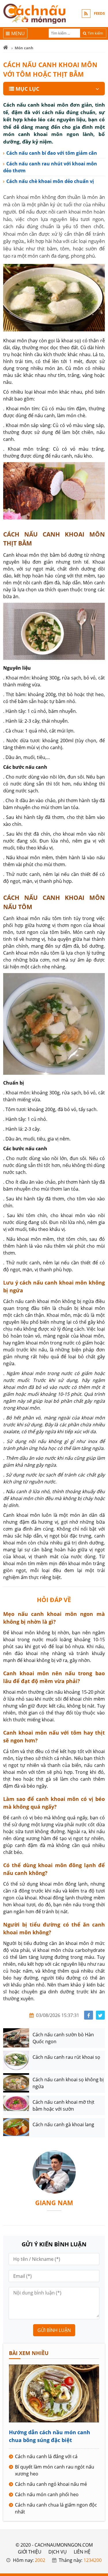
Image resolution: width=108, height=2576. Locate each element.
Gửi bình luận (54, 2330)
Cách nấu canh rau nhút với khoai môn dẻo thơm (50, 167)
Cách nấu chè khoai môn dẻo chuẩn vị (50, 181)
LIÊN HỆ (82, 2552)
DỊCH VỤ (58, 2552)
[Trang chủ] (6, 48)
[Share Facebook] (89, 2015)
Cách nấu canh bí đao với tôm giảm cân (52, 153)
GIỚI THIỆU (30, 2552)
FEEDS (99, 13)
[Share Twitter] (100, 2015)
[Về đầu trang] (100, 1031)
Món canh (24, 48)
